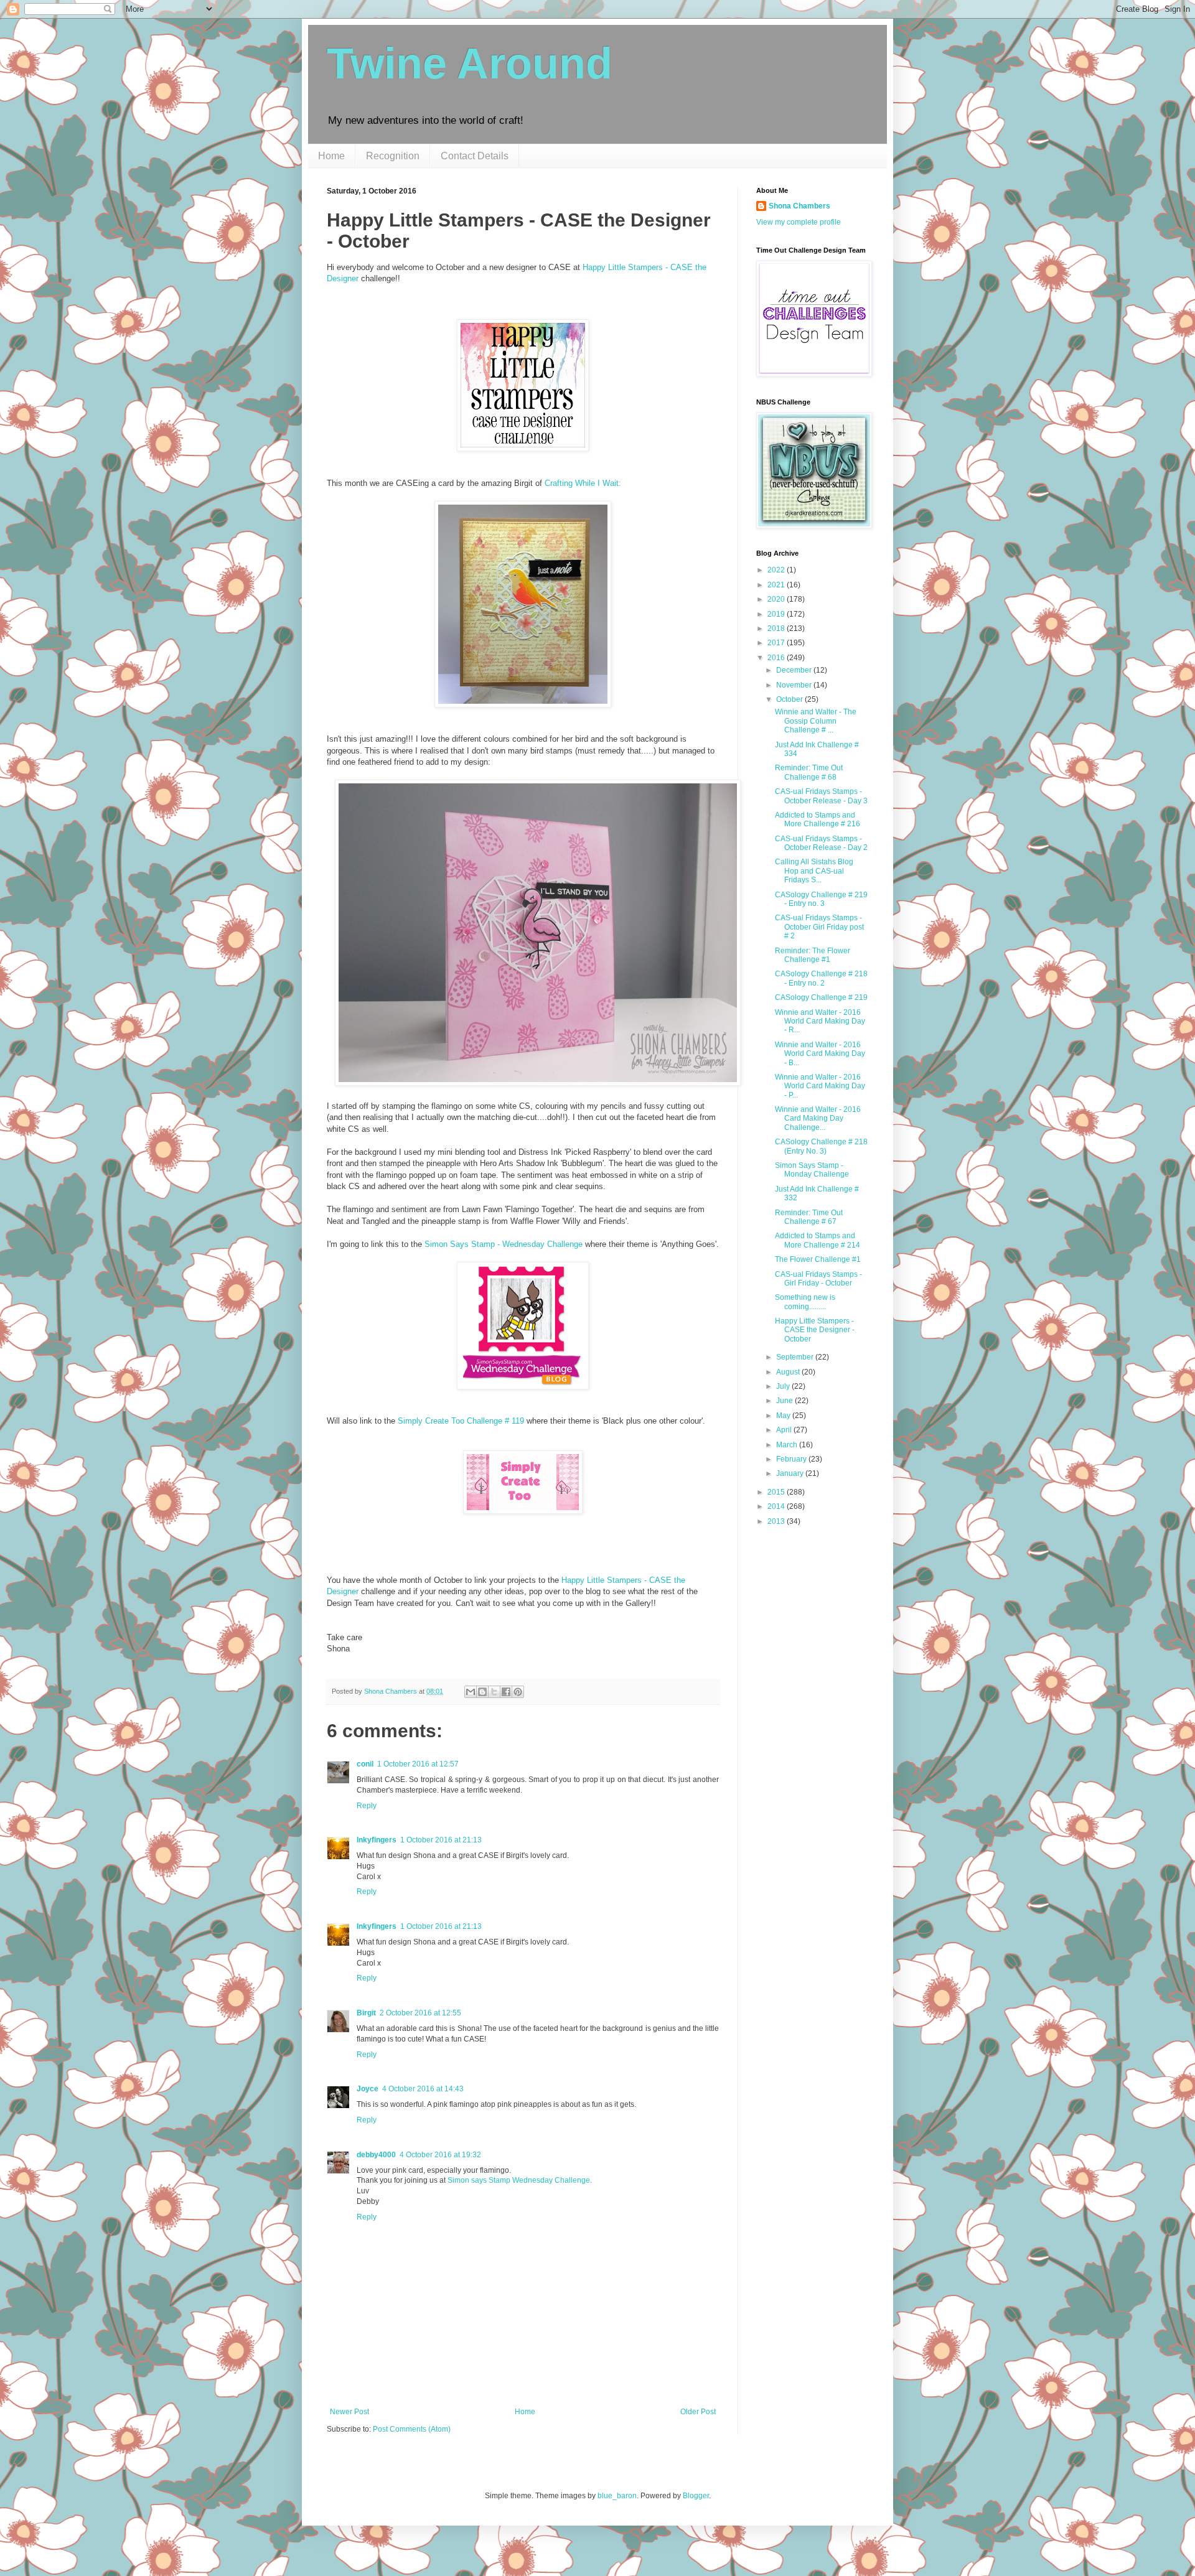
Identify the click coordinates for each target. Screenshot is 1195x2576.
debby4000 (376, 2155)
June (785, 1401)
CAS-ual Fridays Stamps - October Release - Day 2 (821, 843)
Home (331, 156)
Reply (367, 1806)
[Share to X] (494, 1692)
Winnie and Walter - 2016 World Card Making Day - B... (820, 1054)
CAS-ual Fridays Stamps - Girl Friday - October (818, 1279)
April (785, 1430)
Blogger (696, 2496)
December (795, 670)
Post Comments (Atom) (412, 2429)
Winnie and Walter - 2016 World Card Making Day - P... (820, 1086)
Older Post (698, 2412)
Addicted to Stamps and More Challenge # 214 (818, 1240)
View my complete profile (799, 222)
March (788, 1445)
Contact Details (475, 156)
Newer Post (349, 2412)
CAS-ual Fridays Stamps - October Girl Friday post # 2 (819, 927)
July (784, 1386)
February (792, 1459)
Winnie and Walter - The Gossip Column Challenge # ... (816, 721)
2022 (777, 570)
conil (365, 1764)
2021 (777, 585)
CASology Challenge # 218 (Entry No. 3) (821, 1146)
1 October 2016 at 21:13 (441, 1840)
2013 (777, 1521)
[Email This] (471, 1692)
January (791, 1473)
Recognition (393, 156)
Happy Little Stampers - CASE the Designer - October (815, 1330)
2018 (777, 628)
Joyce (368, 2089)
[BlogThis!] (482, 1692)
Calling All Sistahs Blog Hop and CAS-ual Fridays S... (814, 871)
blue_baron (617, 2496)
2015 (777, 1492)
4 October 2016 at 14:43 (423, 2089)
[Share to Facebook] (506, 1692)
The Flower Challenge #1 (818, 1259)
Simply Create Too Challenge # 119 (461, 1421)
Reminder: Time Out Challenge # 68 (809, 772)
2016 (777, 658)
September (796, 1357)
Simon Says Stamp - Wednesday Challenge (504, 1244)
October (790, 699)
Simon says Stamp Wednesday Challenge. (520, 2180)
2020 (777, 599)
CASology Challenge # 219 (821, 997)
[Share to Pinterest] (518, 1692)
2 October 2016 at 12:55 (420, 2013)
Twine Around (470, 63)
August (789, 1372)
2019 (777, 614)
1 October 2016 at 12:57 (418, 1764)
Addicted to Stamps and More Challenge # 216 (818, 819)
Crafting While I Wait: (583, 483)
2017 (777, 643)
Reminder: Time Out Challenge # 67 (809, 1217)
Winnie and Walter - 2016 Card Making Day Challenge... (818, 1118)
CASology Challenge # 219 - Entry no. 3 (821, 899)
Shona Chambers (799, 206)
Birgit (366, 2013)
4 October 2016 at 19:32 (440, 2155)
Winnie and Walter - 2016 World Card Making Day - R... (820, 1021)
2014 (777, 1506)
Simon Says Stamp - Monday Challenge (812, 1170)
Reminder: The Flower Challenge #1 (813, 955)
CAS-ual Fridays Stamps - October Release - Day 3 (821, 796)
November (795, 685)
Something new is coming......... (805, 1302)
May (784, 1416)
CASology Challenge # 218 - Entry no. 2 (821, 978)
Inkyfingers (377, 1840)
